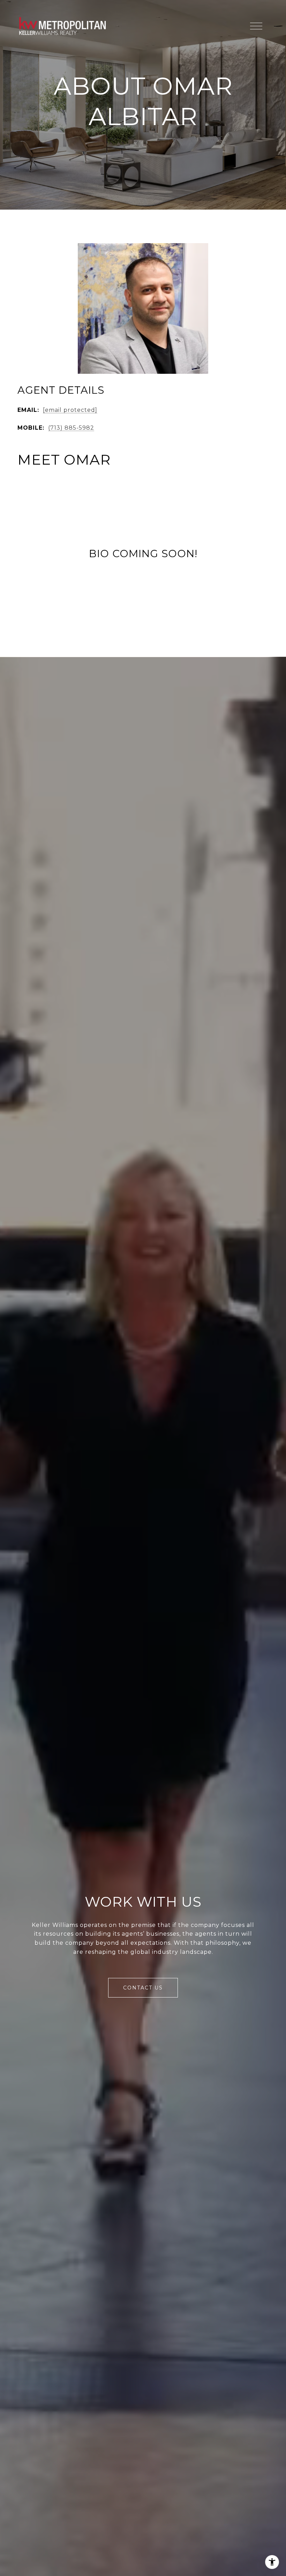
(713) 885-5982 (71, 428)
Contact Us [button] (143, 1988)
